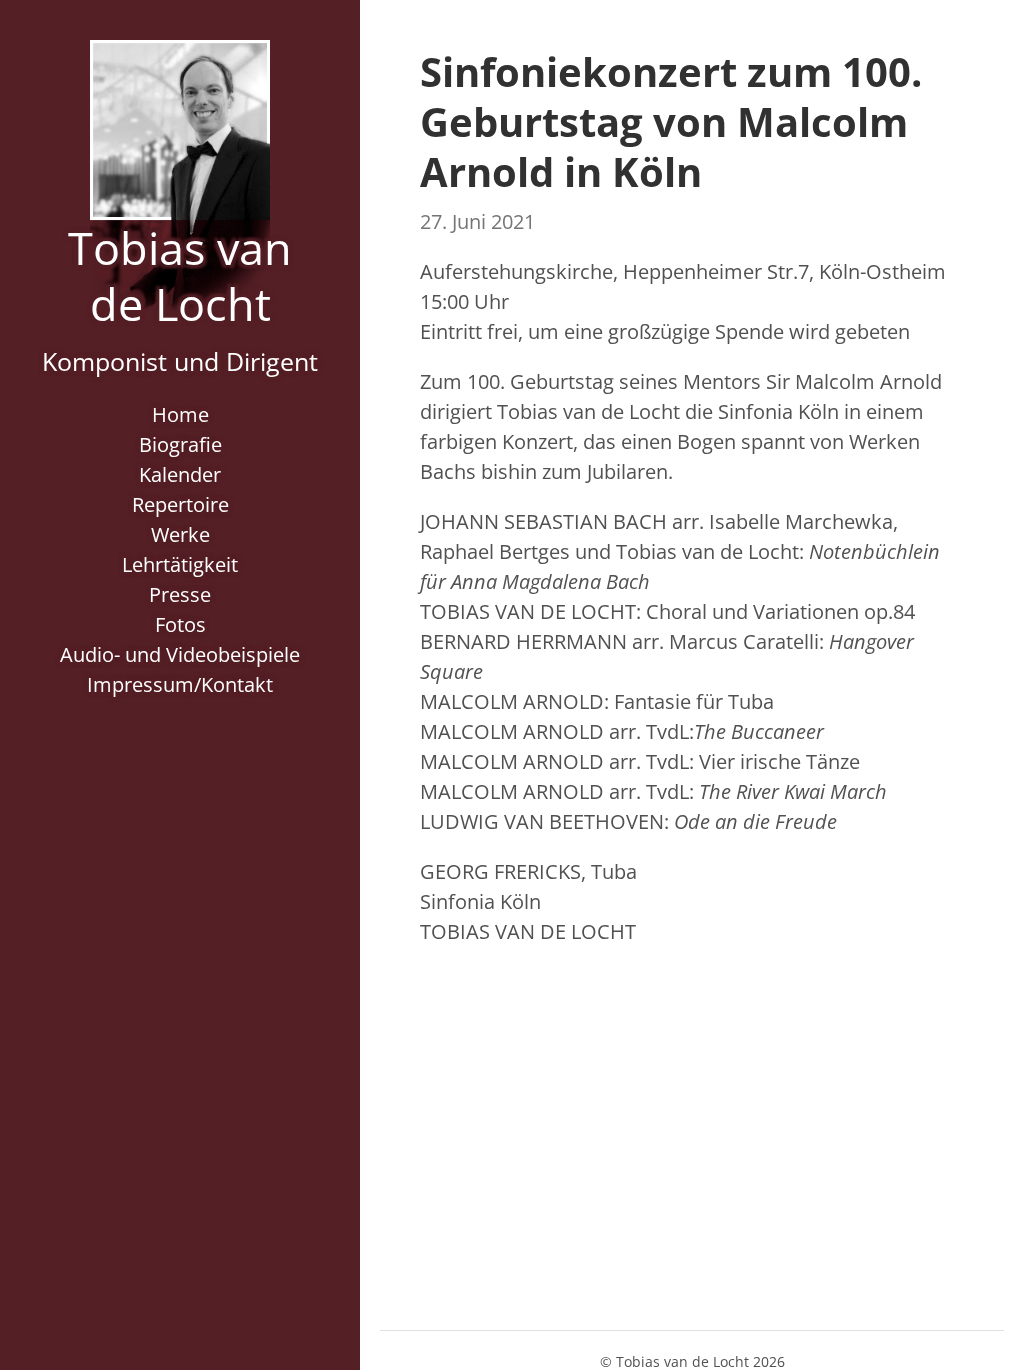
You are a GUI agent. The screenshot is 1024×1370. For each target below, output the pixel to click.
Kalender (180, 474)
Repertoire (180, 504)
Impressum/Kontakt (180, 684)
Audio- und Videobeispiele (180, 654)
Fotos (180, 624)
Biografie (180, 444)
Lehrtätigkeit (180, 564)
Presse (180, 594)
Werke (180, 534)
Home (180, 414)
